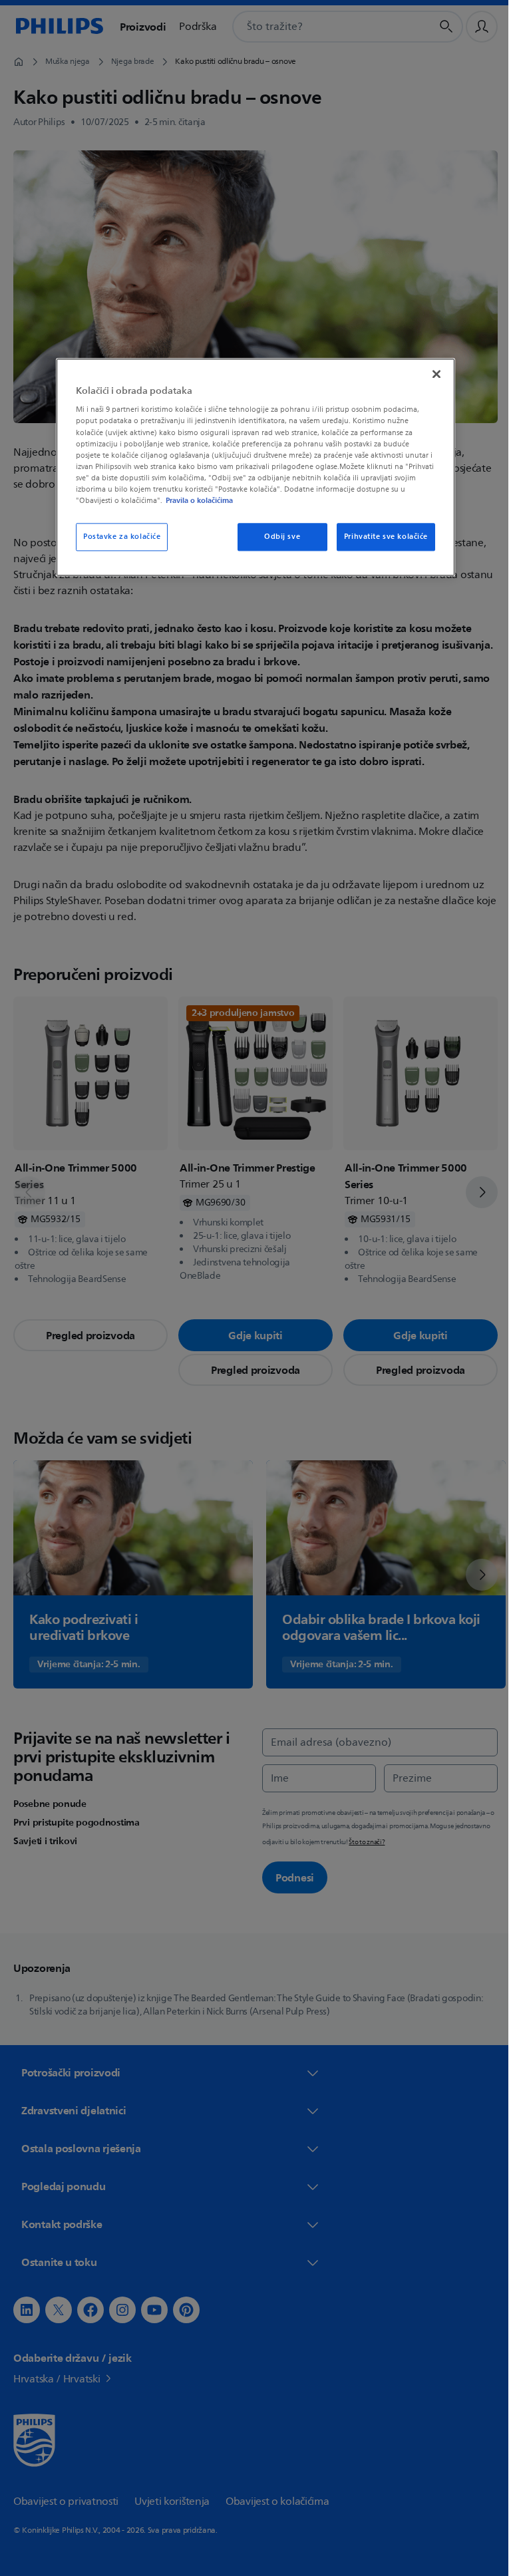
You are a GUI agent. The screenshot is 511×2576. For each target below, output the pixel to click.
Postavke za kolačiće (117, 537)
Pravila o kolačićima (195, 500)
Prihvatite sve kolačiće (381, 537)
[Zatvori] (432, 374)
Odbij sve (277, 537)
